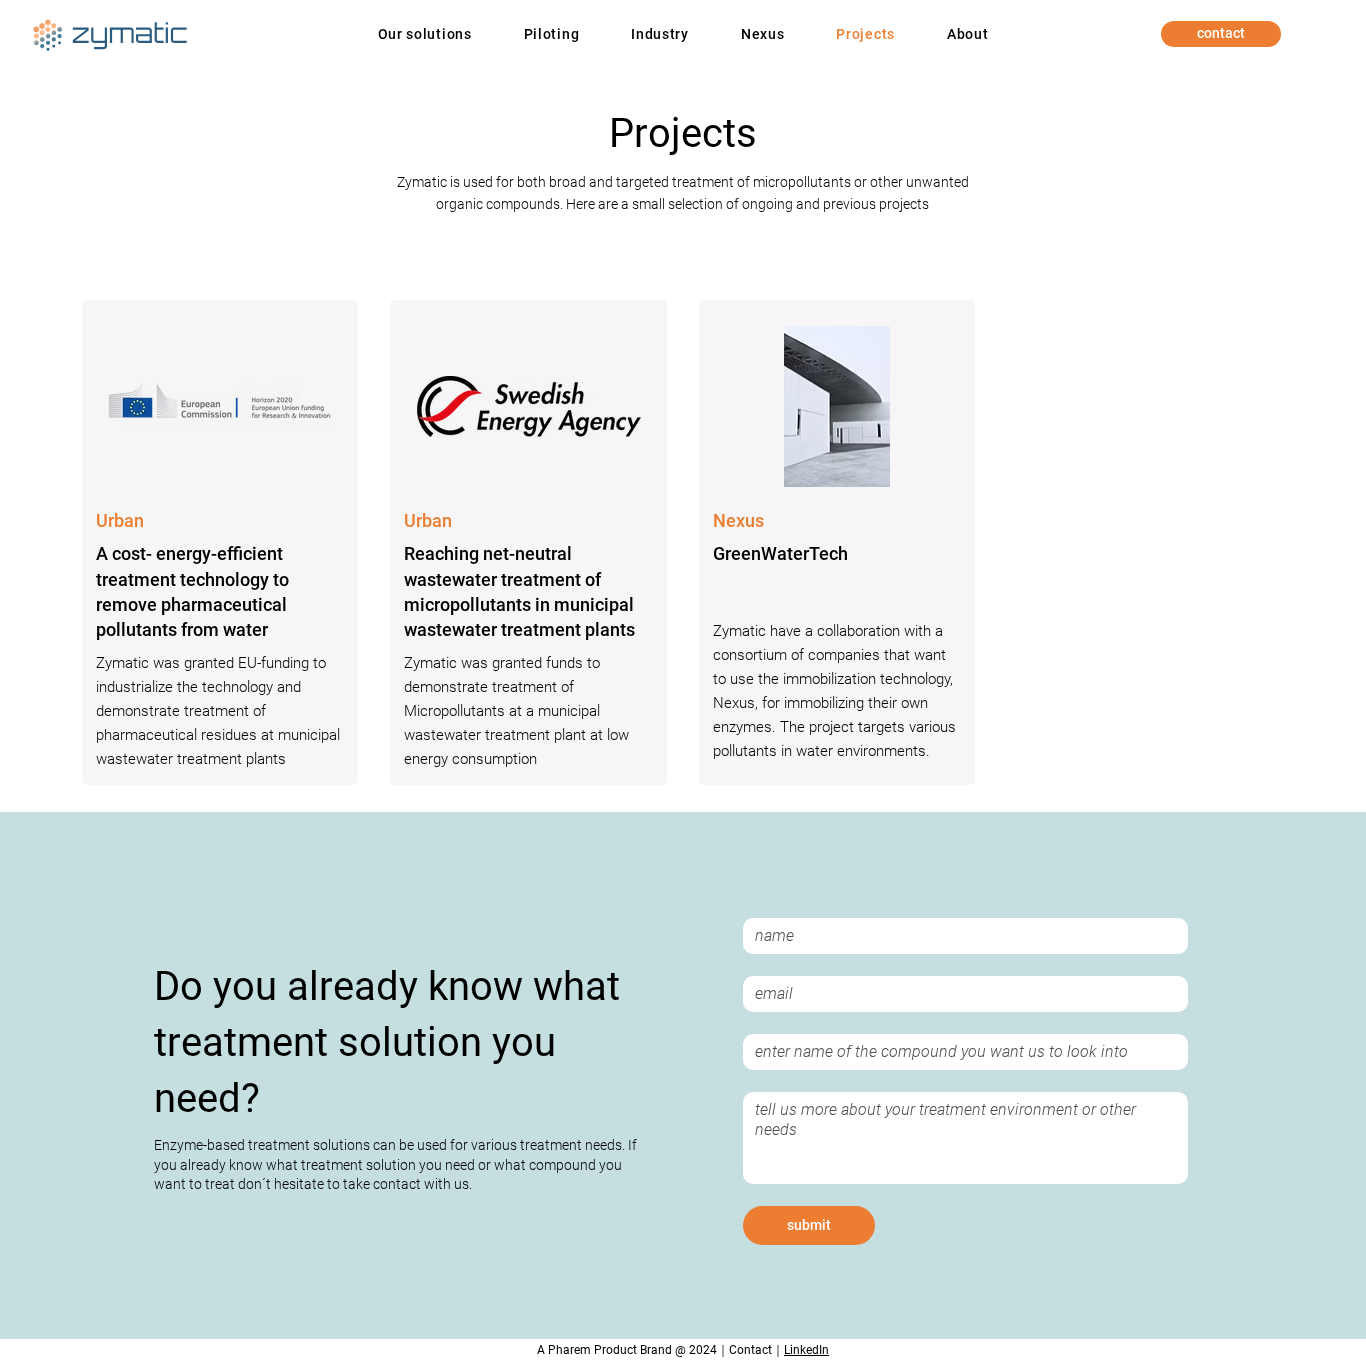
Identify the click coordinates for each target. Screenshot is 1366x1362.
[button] (425, 34)
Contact (750, 1350)
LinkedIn (806, 1350)
